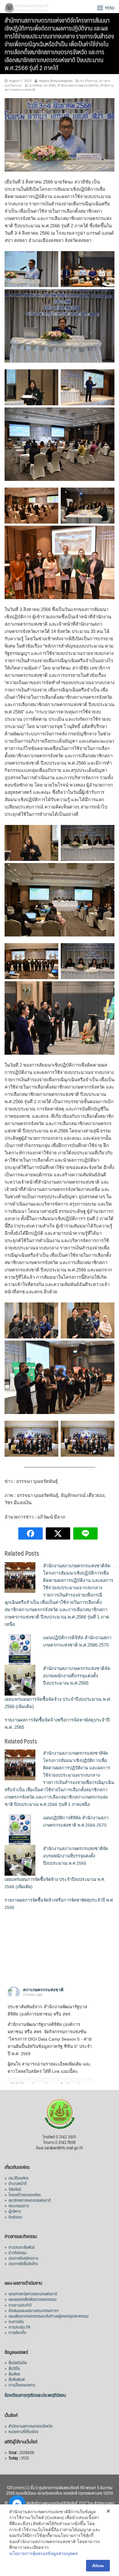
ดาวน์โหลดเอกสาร (22, 2385)
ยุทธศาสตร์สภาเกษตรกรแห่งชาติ (33, 2294)
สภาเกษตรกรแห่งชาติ (43, 1990)
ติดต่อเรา (15, 2217)
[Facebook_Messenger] (17, 2503)
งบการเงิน (16, 2321)
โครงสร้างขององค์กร (25, 2194)
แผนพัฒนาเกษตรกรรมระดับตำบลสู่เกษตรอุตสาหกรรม (49, 2316)
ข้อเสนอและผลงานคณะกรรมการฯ (34, 2310)
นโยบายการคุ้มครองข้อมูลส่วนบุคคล (44, 2553)
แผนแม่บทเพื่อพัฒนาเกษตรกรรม (32, 2299)
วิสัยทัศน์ (15, 2189)
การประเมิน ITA (20, 2327)
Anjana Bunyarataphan (56, 81)
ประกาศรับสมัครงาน (23, 2258)
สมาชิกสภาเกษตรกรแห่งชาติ (30, 2200)
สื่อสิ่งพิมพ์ (17, 2379)
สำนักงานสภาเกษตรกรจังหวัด (78, 85)
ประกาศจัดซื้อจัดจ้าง (23, 2263)
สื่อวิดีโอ (14, 2368)
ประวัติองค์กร (18, 2178)
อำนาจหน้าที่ (18, 2183)
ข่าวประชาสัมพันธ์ (22, 2247)
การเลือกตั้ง (17, 2332)
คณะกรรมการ (19, 2205)
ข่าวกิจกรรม (89, 81)
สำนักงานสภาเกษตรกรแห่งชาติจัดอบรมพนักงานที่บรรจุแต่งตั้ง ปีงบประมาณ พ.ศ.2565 (77, 1676)
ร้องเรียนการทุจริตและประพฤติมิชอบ (35, 2395)
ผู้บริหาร (15, 2211)
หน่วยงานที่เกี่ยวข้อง (23, 2431)
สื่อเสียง (14, 2374)
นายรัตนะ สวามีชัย (42, 85)
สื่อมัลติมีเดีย (18, 2362)
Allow (98, 2566)
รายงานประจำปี (20, 2305)
